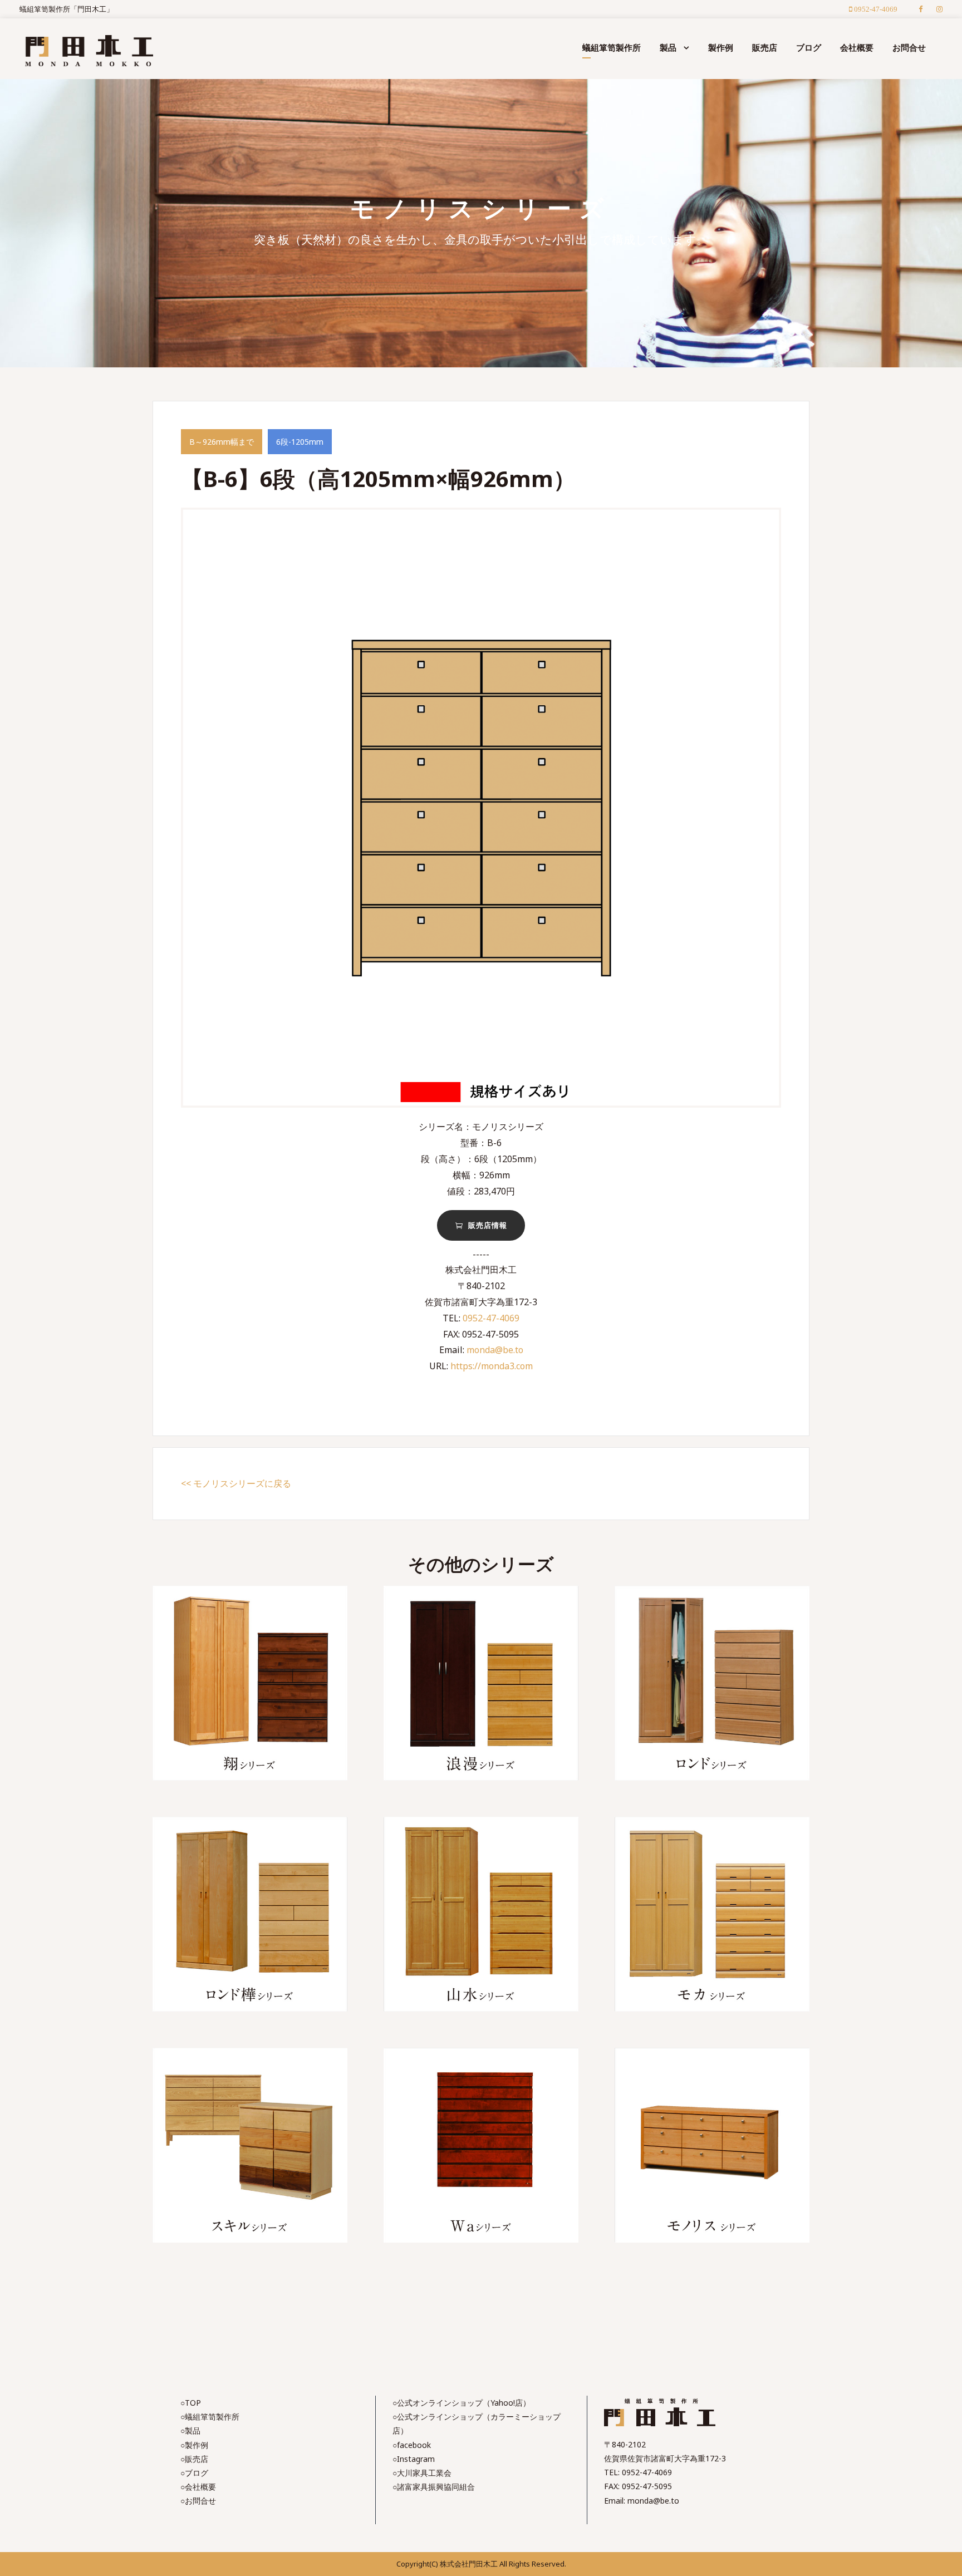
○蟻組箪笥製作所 (210, 2417)
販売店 (765, 47)
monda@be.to (495, 1350)
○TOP (191, 2403)
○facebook (412, 2445)
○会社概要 (198, 2487)
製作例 (721, 47)
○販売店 (194, 2459)
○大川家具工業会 (422, 2473)
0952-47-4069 (491, 1318)
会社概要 (857, 47)
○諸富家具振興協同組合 (434, 2487)
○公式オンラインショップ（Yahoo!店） (462, 2403)
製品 (668, 47)
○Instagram (414, 2459)
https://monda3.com (492, 1366)
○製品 (190, 2430)
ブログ (809, 47)
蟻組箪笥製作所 (612, 47)
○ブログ (194, 2473)
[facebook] (921, 9)
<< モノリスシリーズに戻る (236, 1483)
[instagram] (939, 9)
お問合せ (909, 47)
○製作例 (194, 2445)
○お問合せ (198, 2501)
